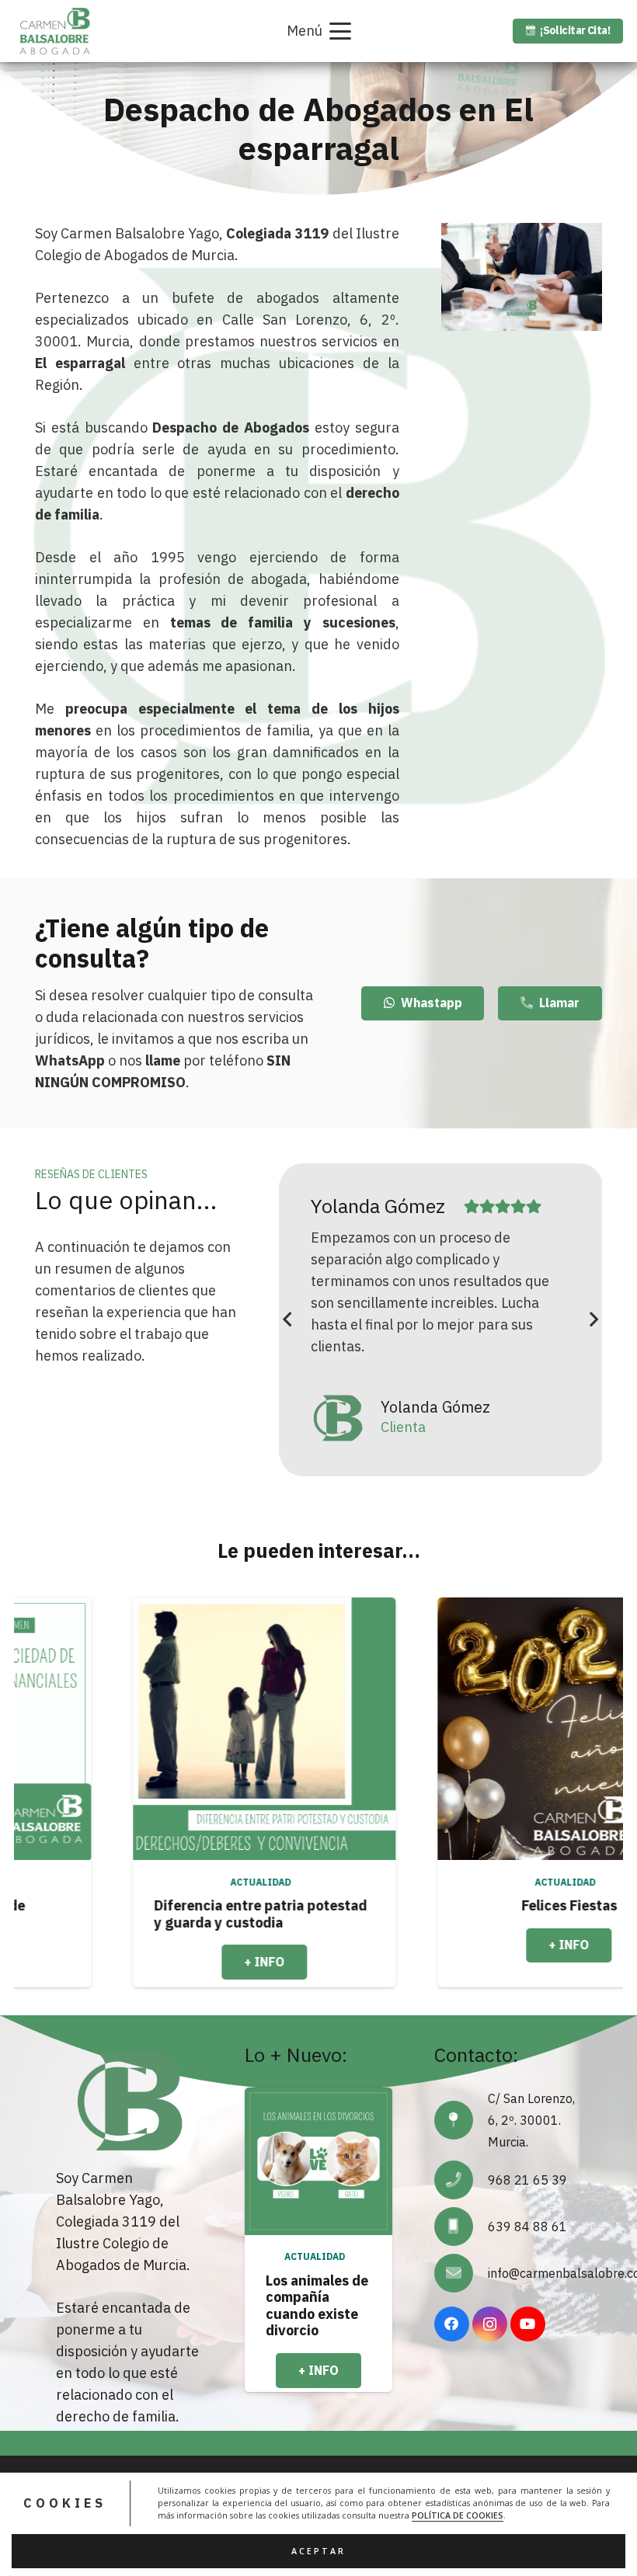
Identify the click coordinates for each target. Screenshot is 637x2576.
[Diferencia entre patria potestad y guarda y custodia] (151, 1729)
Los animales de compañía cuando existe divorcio (317, 2306)
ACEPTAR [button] (318, 2551)
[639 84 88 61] (461, 2227)
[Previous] (288, 1320)
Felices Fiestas (456, 1905)
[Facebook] (452, 2324)
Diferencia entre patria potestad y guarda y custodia (147, 1914)
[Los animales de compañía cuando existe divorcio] (318, 2161)
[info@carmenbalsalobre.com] (461, 2273)
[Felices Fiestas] (455, 1729)
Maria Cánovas (429, 1206)
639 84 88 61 (527, 2227)
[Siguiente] (593, 1320)
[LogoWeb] (55, 31)
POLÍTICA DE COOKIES (458, 2515)
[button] (318, 31)
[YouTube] (528, 2324)
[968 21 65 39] (461, 2180)
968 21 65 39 (527, 2180)
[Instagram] (490, 2324)
